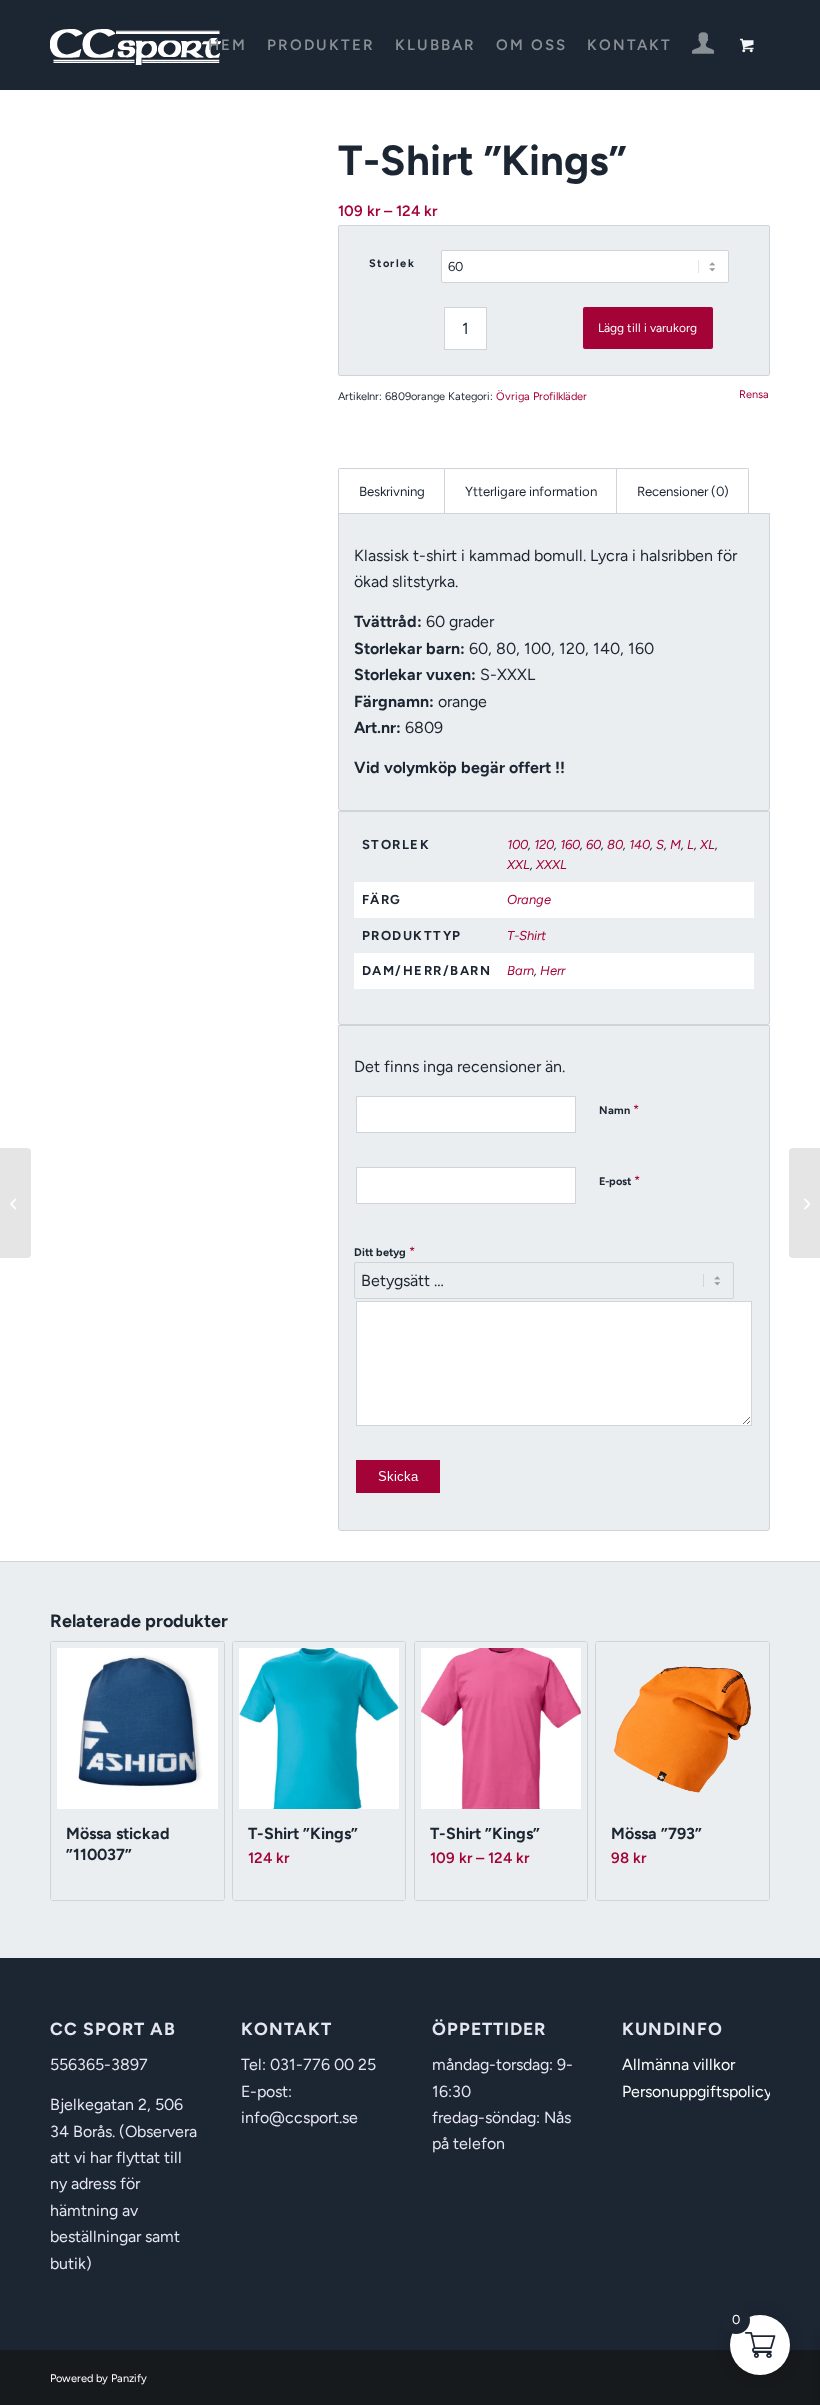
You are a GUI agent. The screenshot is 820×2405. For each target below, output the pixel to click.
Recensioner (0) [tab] (683, 491)
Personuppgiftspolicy (697, 2091)
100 (517, 844)
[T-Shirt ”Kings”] (15, 1203)
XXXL (551, 864)
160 (570, 844)
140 (639, 844)
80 (615, 844)
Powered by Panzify (98, 2378)
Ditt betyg (384, 1251)
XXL (518, 864)
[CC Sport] (136, 45)
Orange (529, 899)
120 (544, 844)
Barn (520, 970)
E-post (619, 1180)
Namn (619, 1109)
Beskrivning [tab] (392, 491)
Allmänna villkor (678, 2064)
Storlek (392, 263)
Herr (552, 970)
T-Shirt (526, 935)
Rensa (754, 394)
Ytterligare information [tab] (531, 491)
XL (707, 844)
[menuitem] (227, 45)
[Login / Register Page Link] (703, 47)
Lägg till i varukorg (647, 328)
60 (593, 844)
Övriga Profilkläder (541, 396)
